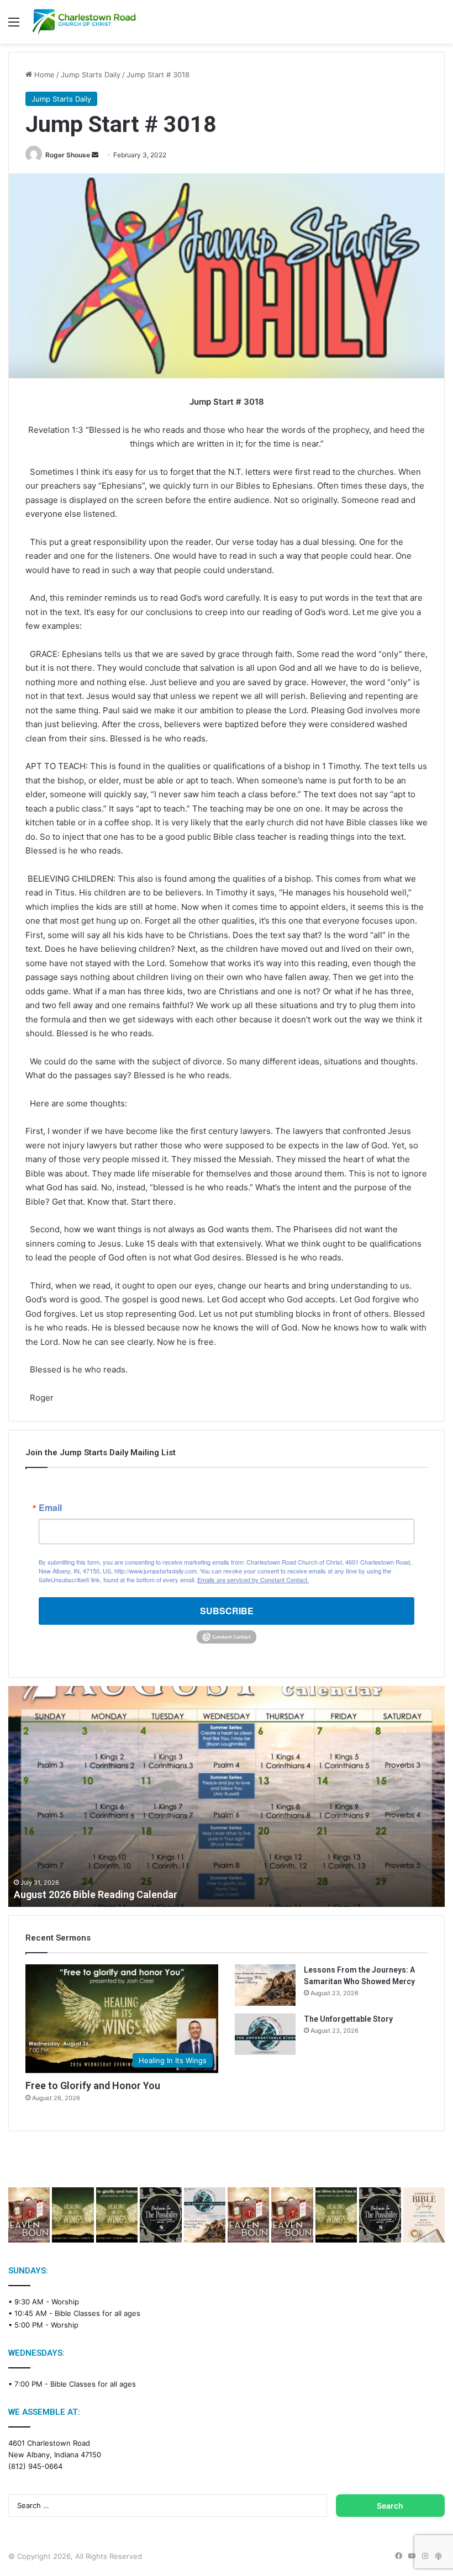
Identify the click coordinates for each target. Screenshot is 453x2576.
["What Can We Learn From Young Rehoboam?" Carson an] (248, 2215)
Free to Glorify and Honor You (93, 2085)
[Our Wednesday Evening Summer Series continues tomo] (336, 2215)
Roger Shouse (68, 155)
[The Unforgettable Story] (265, 2034)
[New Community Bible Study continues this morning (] (424, 2215)
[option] (227, 1796)
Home (43, 75)
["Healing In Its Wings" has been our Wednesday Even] (73, 2215)
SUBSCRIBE (227, 1611)
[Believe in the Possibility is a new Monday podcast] (160, 2215)
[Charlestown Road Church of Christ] (84, 22)
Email (50, 1508)
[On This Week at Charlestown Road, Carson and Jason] (292, 2215)
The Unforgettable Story (348, 2019)
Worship (65, 2302)
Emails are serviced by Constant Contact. (253, 1579)
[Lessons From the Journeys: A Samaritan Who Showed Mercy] (265, 1985)
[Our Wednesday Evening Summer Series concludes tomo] (117, 2215)
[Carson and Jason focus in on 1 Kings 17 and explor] (29, 2215)
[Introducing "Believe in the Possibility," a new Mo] (380, 2215)
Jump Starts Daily (91, 75)
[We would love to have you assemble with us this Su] (205, 2215)
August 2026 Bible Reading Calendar (96, 1894)
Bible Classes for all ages (98, 2313)
